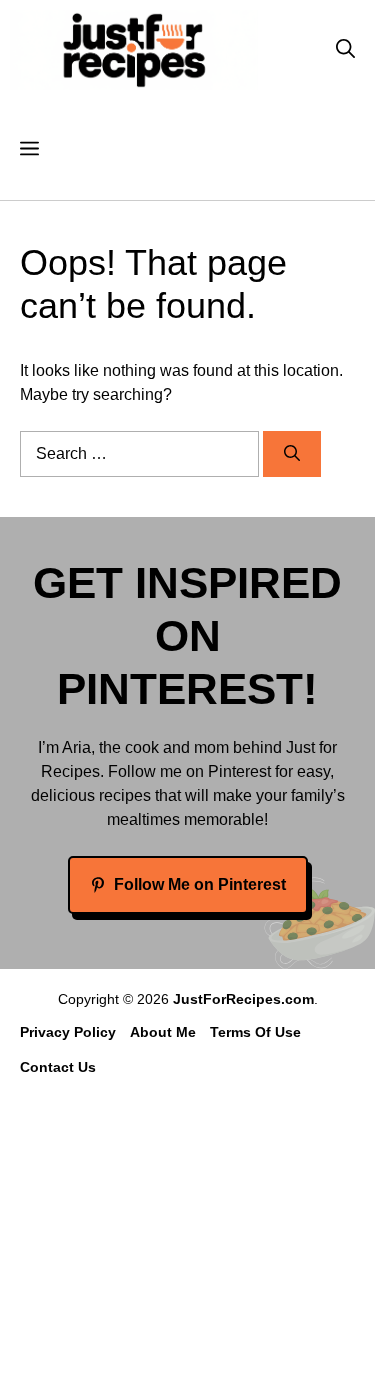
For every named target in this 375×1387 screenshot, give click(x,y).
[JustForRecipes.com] (134, 50)
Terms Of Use (255, 1032)
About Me (163, 1032)
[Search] (292, 454)
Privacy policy (68, 1032)
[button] (345, 50)
